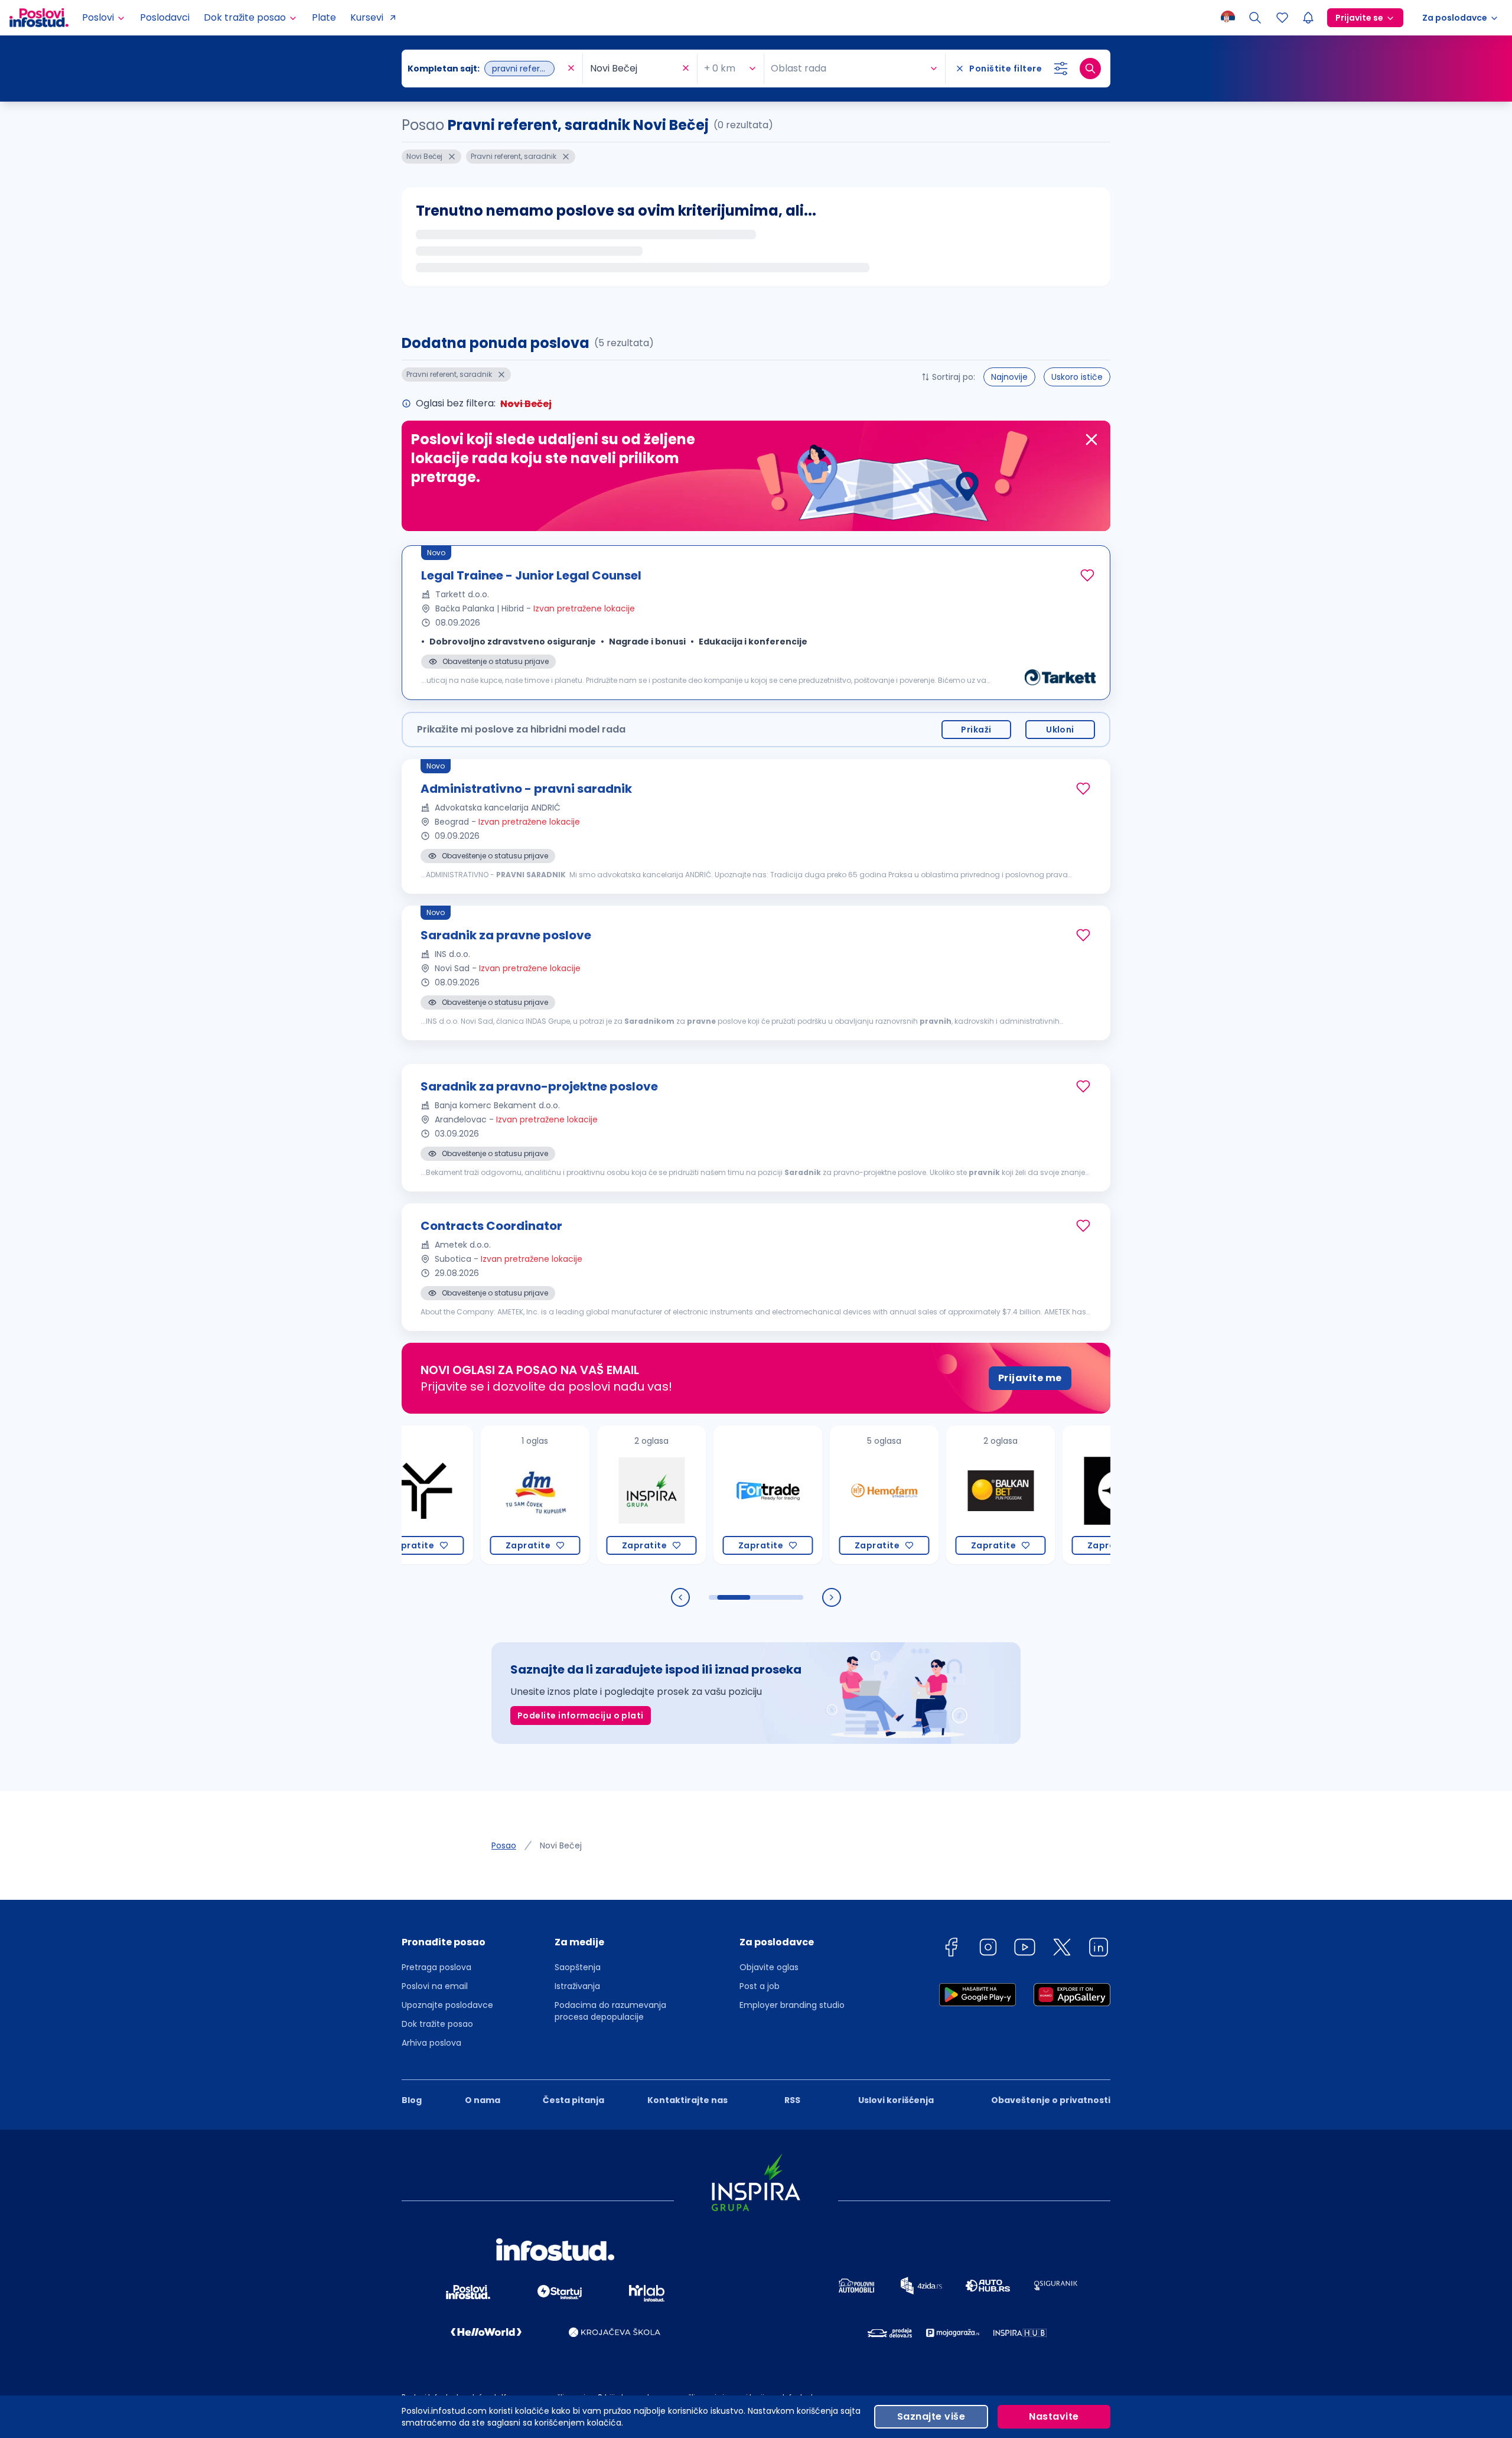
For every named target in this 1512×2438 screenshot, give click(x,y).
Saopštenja (578, 1967)
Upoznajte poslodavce (447, 2005)
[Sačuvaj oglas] (1087, 575)
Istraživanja (577, 1986)
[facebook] (951, 1949)
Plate (324, 17)
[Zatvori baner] (1091, 440)
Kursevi (367, 17)
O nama (483, 2100)
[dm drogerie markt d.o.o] (478, 1495)
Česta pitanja (573, 2100)
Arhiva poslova (431, 2043)
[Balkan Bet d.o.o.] (943, 1495)
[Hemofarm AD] (827, 1495)
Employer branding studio (792, 2005)
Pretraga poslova (436, 1967)
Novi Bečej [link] (561, 1845)
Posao (504, 1845)
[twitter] (1062, 1949)
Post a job (760, 1986)
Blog (412, 2100)
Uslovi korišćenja (896, 2100)
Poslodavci (165, 17)
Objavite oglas (769, 1967)
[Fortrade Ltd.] (710, 1495)
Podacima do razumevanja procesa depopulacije (610, 2011)
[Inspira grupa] (594, 1495)
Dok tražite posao (437, 2024)
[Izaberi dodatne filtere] (1061, 69)
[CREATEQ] (1059, 1495)
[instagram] (988, 1949)
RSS (792, 2100)
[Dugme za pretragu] (1090, 69)
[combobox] (486, 69)
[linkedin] (1099, 1949)
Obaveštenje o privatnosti (1051, 2100)
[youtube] (1025, 1949)
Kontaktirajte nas (687, 2100)
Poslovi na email (435, 1986)
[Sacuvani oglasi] (1282, 18)
